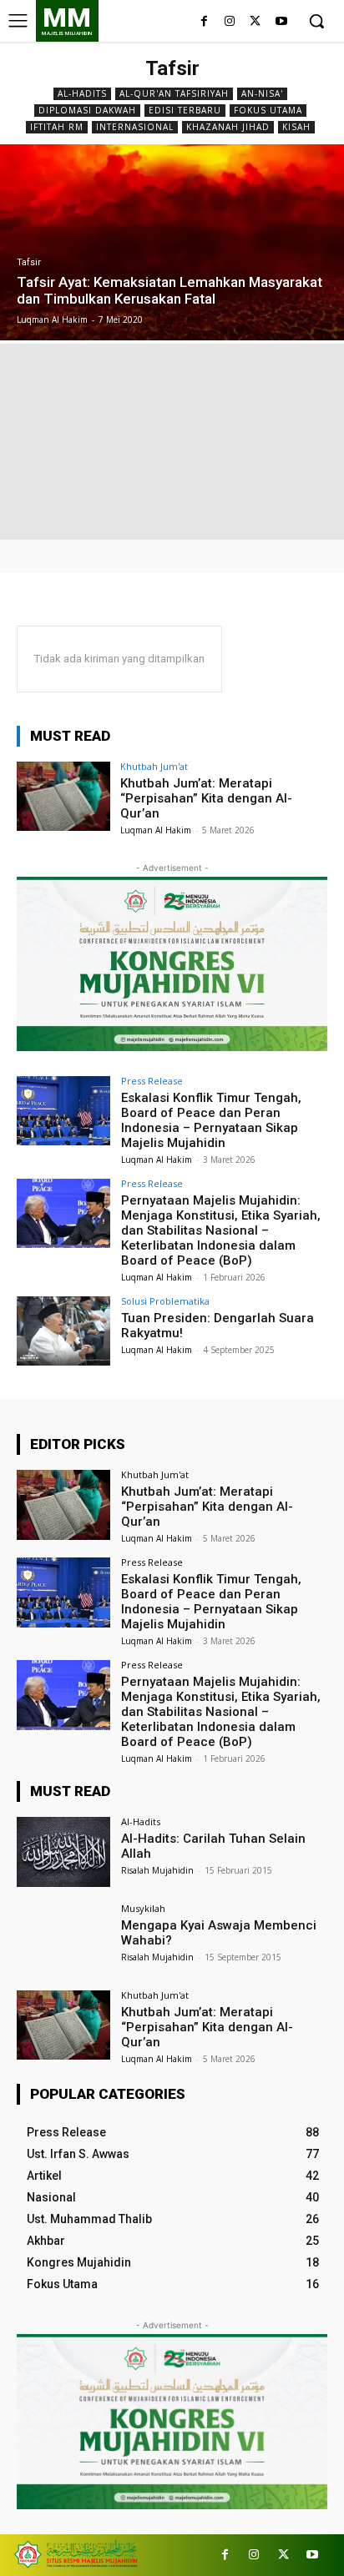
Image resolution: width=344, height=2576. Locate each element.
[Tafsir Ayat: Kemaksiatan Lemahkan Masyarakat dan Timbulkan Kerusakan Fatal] (172, 242)
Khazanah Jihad (228, 127)
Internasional (135, 127)
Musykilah (143, 1908)
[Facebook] (204, 22)
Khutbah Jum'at (154, 766)
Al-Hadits (82, 93)
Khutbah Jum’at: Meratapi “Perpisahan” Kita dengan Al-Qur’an (206, 798)
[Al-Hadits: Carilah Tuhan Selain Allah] (63, 1852)
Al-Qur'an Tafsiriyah (174, 93)
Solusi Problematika (165, 1301)
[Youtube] (281, 22)
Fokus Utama (268, 110)
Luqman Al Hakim (156, 830)
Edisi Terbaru (185, 110)
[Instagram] (230, 22)
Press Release (152, 1081)
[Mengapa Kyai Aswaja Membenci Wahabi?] (63, 1939)
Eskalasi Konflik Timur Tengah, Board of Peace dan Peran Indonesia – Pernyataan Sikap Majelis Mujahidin (211, 1120)
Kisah (296, 127)
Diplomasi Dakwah (87, 110)
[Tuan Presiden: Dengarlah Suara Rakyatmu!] (63, 1331)
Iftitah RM (57, 127)
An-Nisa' (262, 93)
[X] (255, 22)
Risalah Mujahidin (157, 1870)
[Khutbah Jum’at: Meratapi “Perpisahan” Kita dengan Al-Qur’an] (63, 797)
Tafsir (29, 262)
